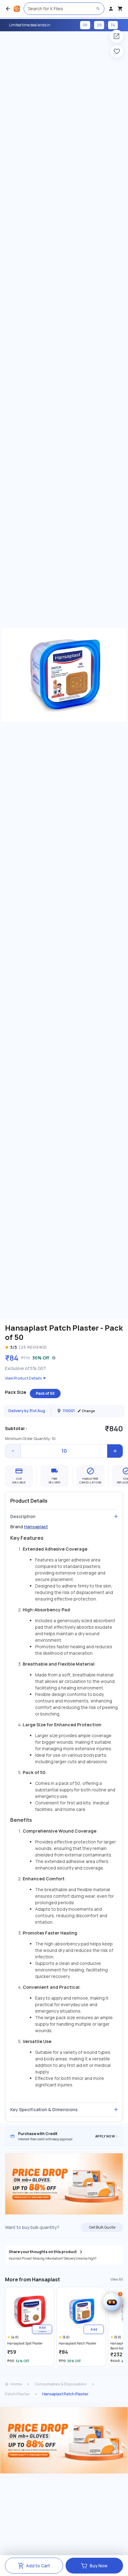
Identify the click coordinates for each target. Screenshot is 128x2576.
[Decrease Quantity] (13, 1451)
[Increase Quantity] (115, 1451)
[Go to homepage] (17, 9)
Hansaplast (36, 1527)
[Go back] (8, 9)
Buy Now (99, 2566)
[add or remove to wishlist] (117, 51)
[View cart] (120, 9)
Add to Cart (38, 2566)
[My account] (111, 9)
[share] (117, 36)
